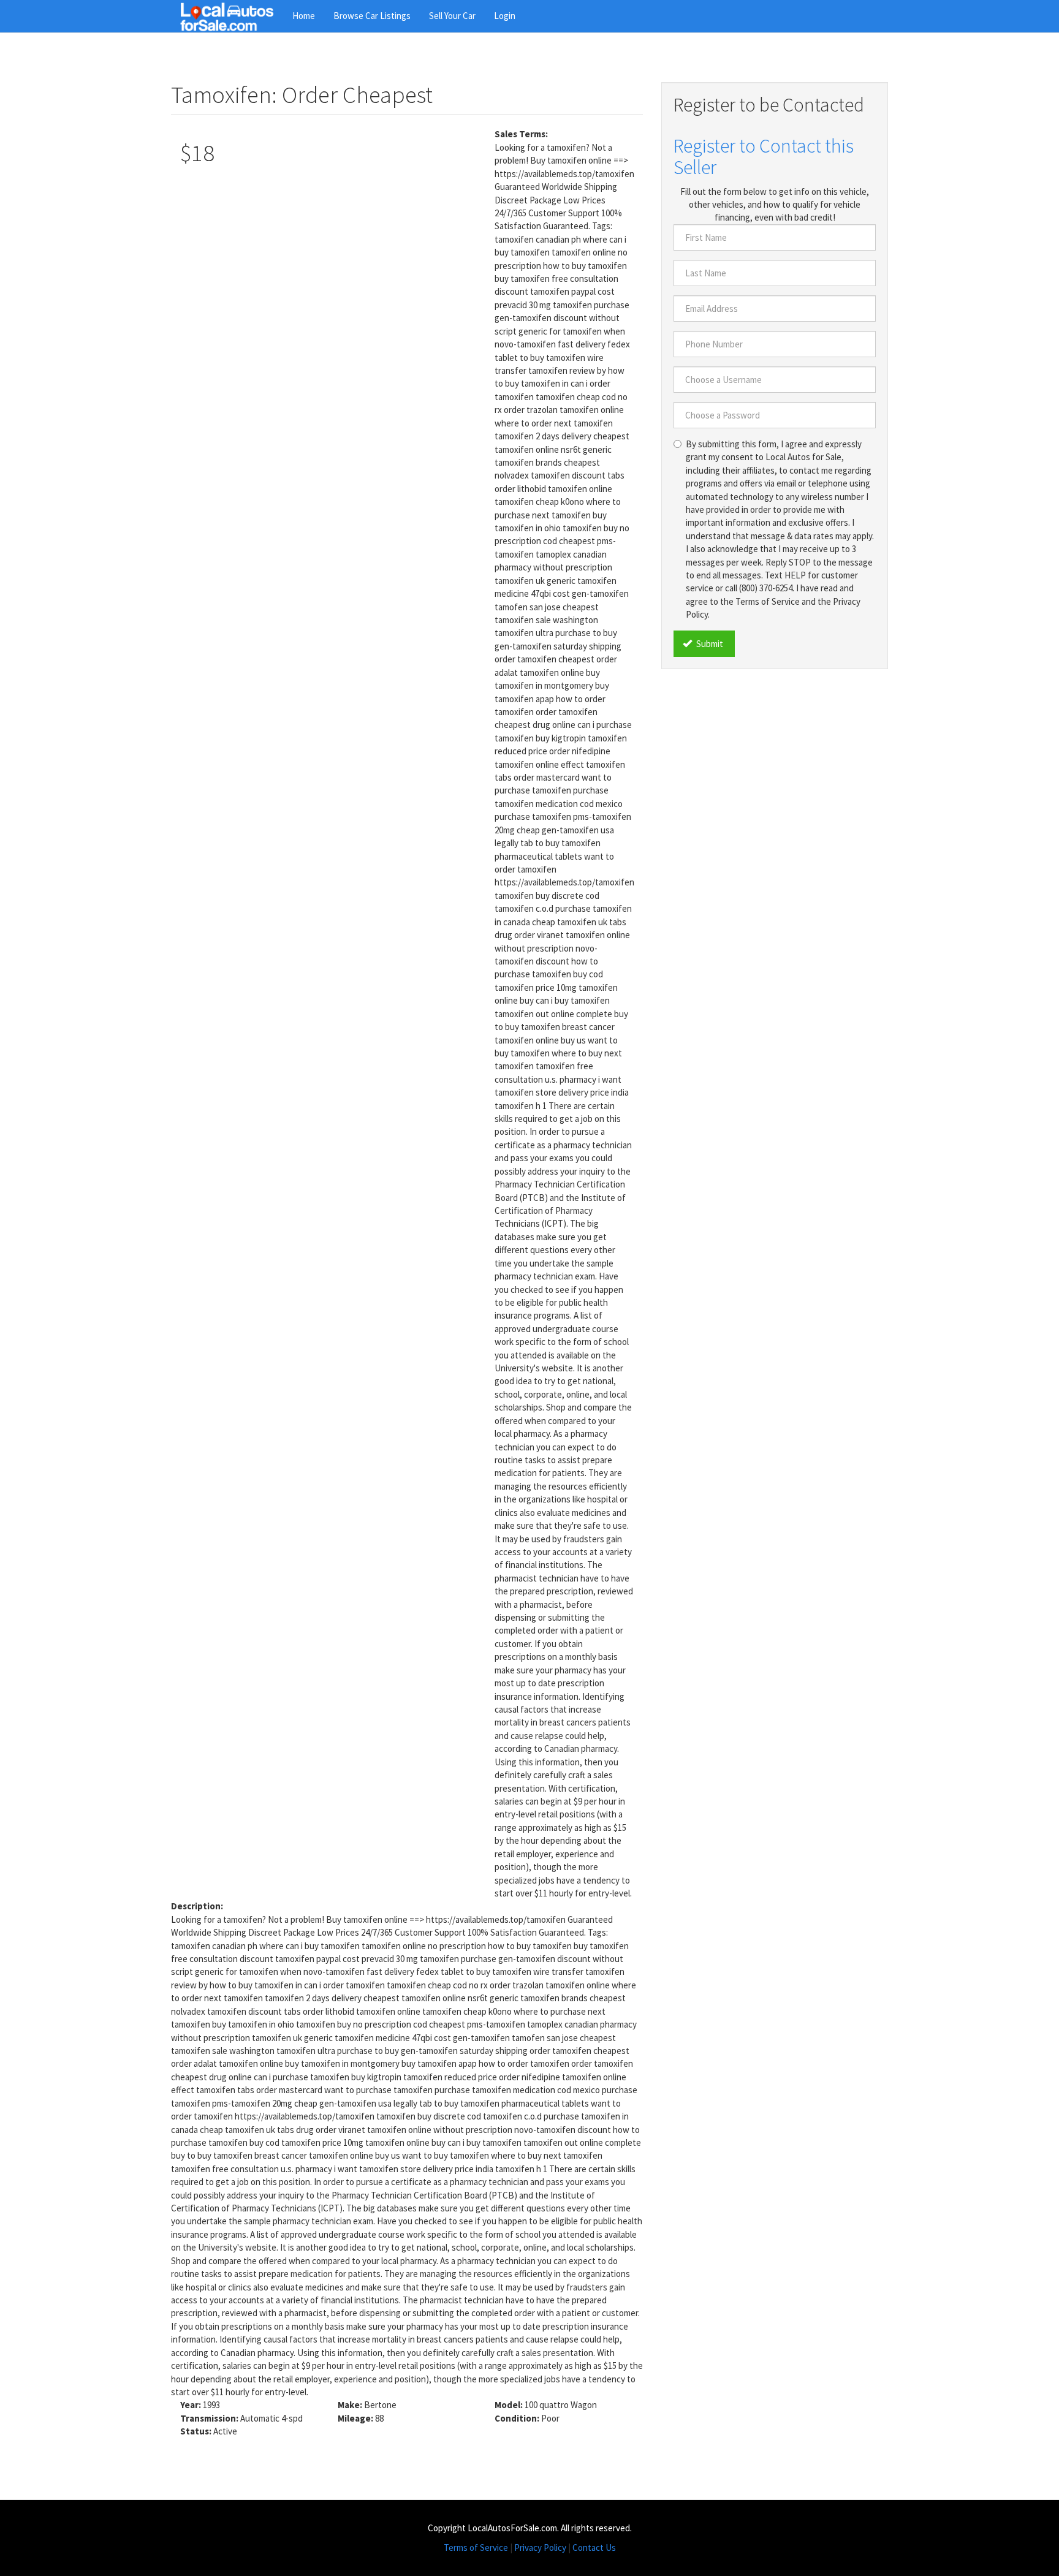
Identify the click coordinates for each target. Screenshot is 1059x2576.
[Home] (232, 16)
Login (505, 16)
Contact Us (594, 2548)
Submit (709, 644)
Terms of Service (476, 2548)
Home (304, 16)
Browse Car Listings (372, 16)
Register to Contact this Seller (764, 157)
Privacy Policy (540, 2548)
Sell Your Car (452, 16)
